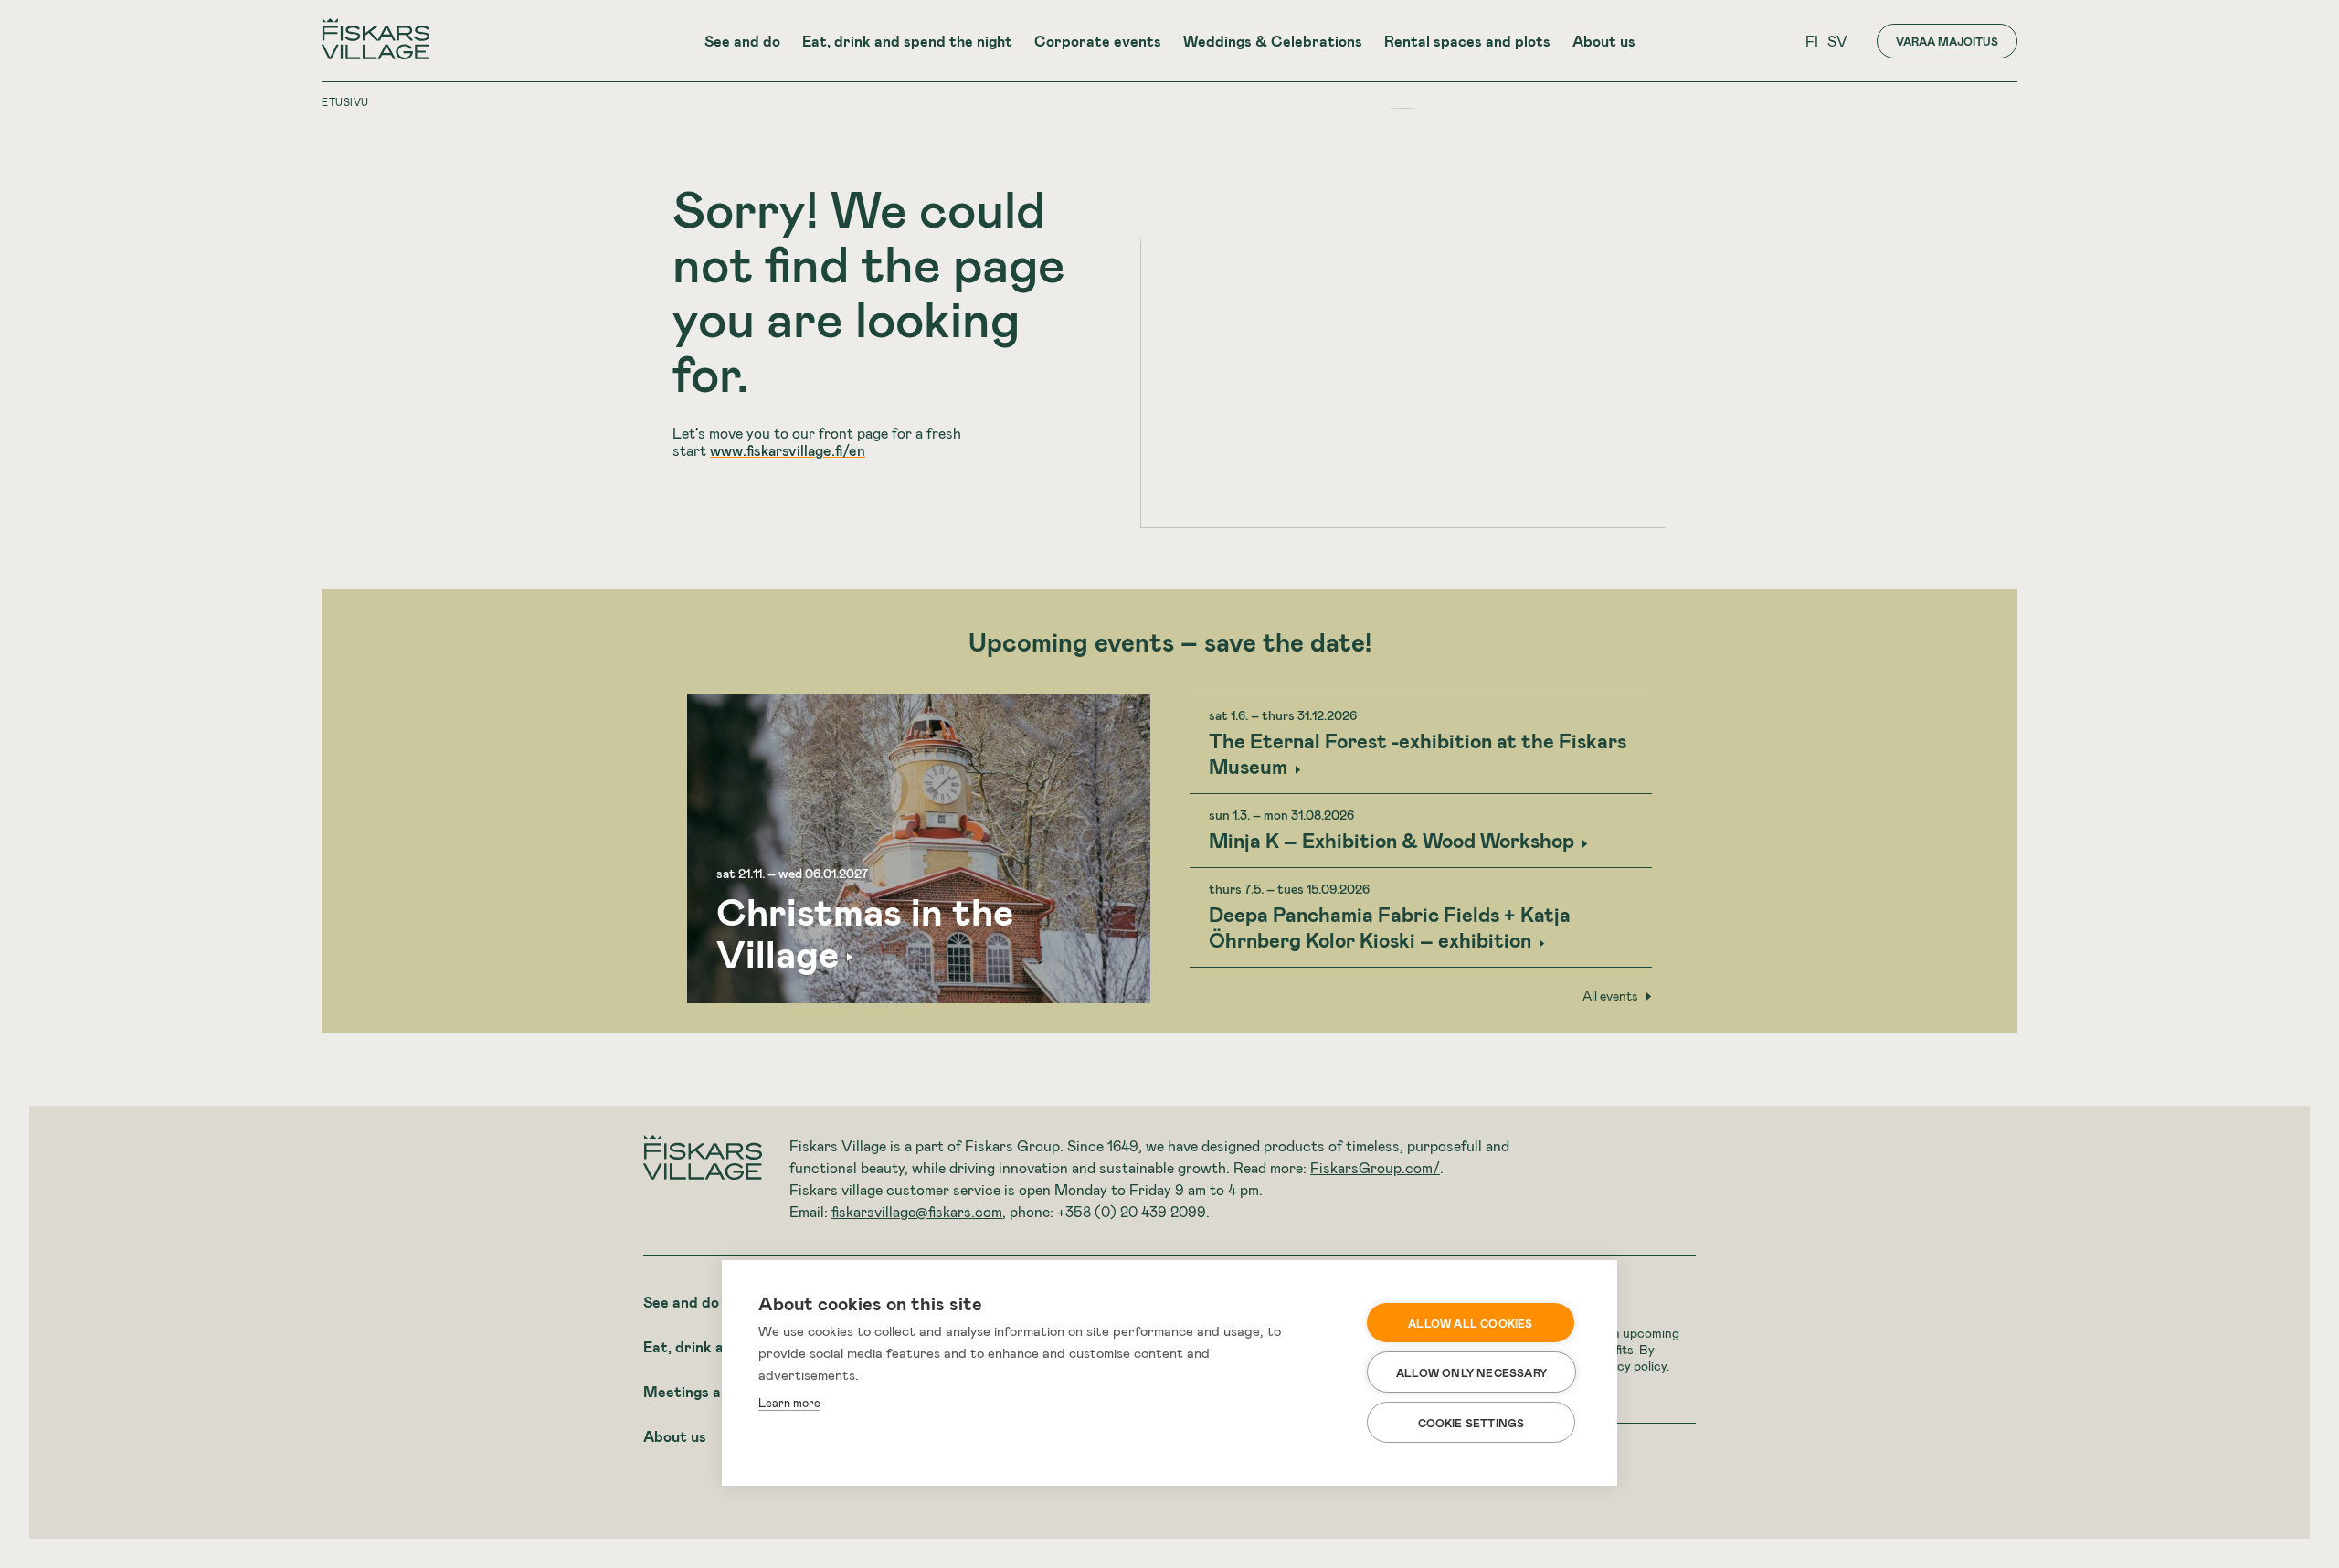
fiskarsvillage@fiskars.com (917, 1211)
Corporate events (1098, 41)
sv (1837, 41)
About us (1604, 41)
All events (1610, 996)
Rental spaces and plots (1467, 41)
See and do (742, 41)
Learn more (789, 1403)
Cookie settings (1471, 1423)
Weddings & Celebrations (1273, 41)
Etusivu (345, 102)
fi (1812, 41)
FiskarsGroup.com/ (1375, 1167)
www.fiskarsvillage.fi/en (788, 450)
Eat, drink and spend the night (907, 41)
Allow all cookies (1470, 1323)
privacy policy (1628, 1366)
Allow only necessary (1471, 1372)
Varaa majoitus (1947, 41)
